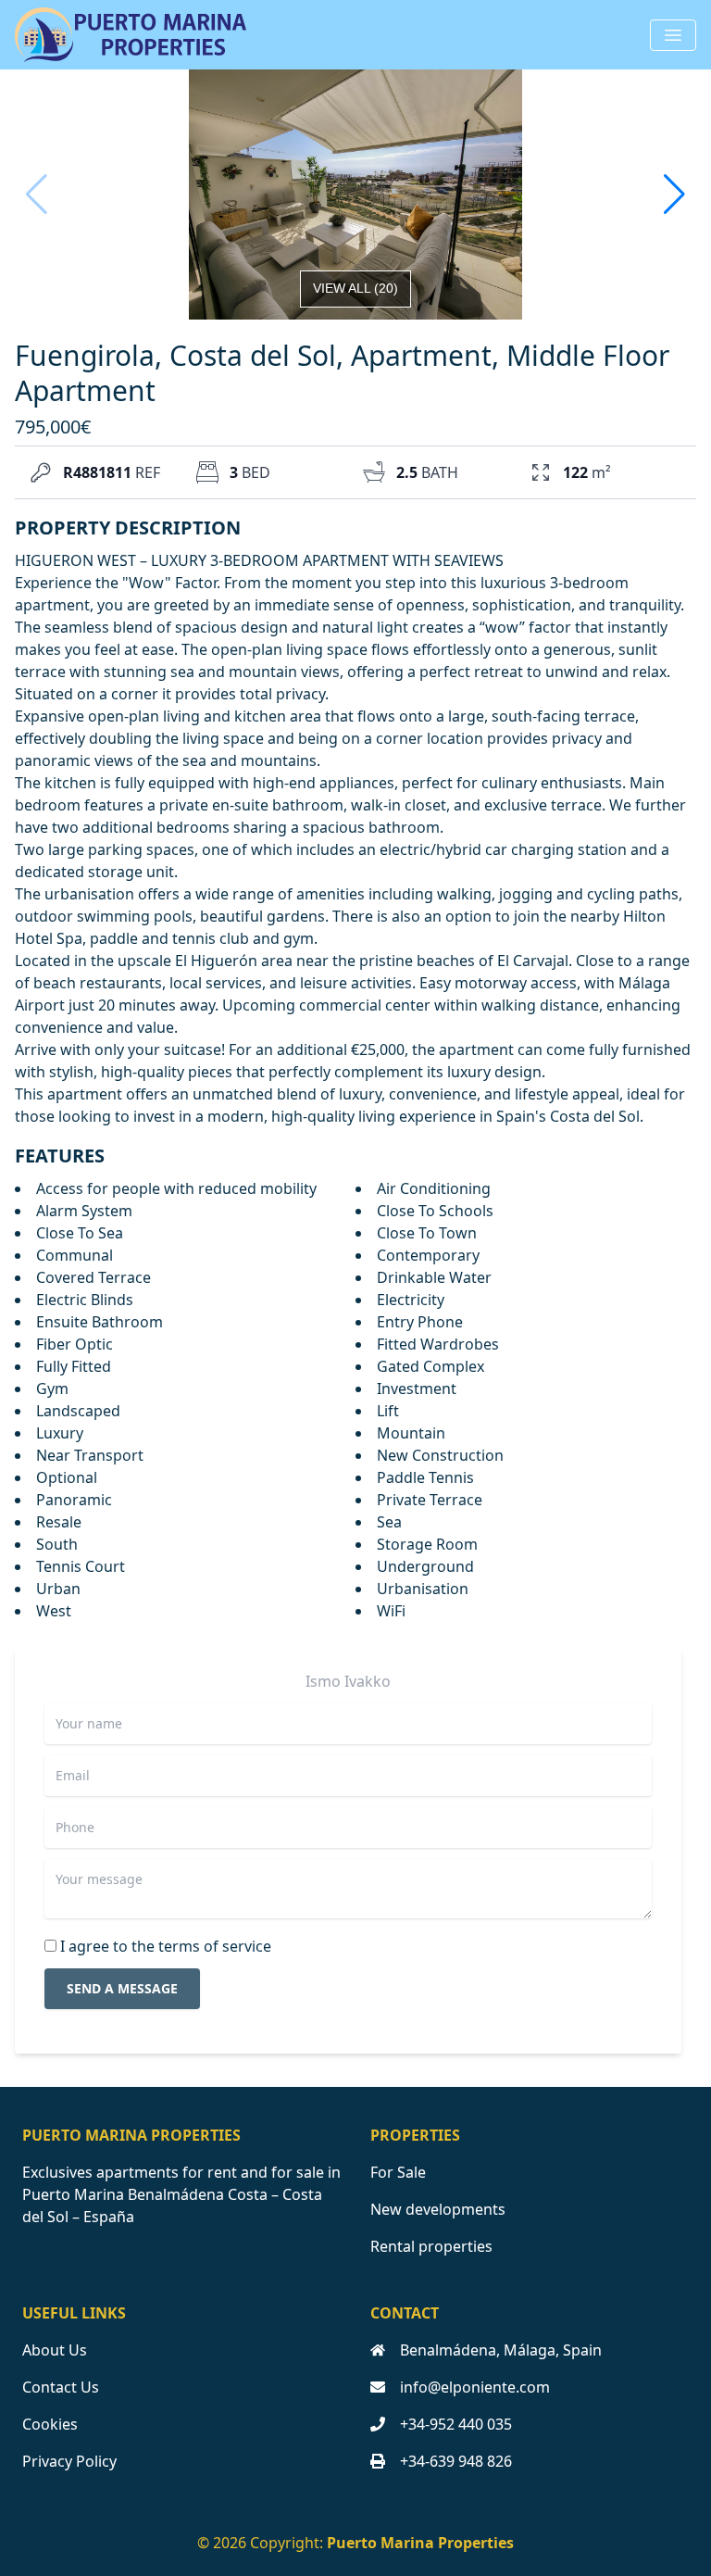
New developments (438, 2209)
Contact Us (61, 2387)
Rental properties (431, 2246)
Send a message (122, 1988)
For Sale (398, 2172)
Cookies (50, 2424)
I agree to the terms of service (166, 1946)
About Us (55, 2350)
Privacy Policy (69, 2461)
